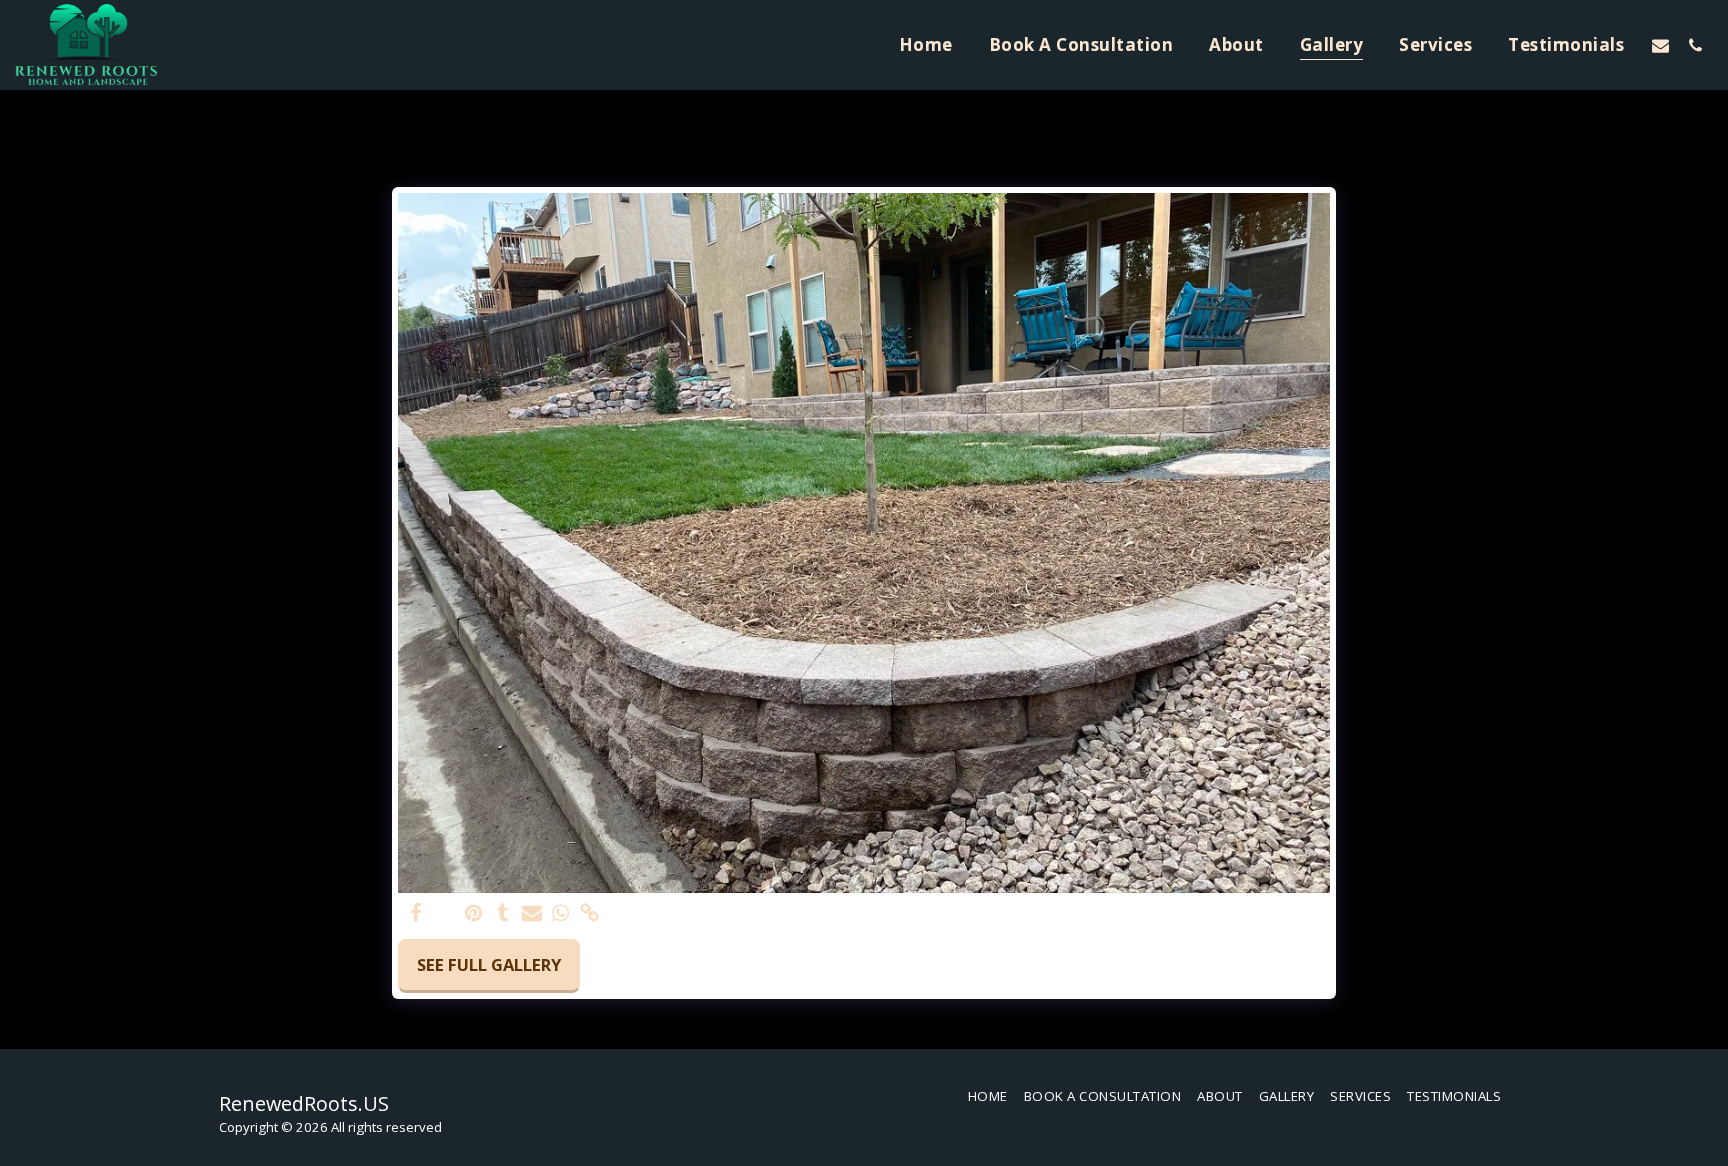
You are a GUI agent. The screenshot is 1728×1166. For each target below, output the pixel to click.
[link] (589, 914)
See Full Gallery (489, 964)
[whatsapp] (560, 914)
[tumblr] (502, 914)
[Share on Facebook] (416, 914)
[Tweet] (445, 914)
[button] (1660, 45)
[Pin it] (474, 914)
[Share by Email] (531, 914)
